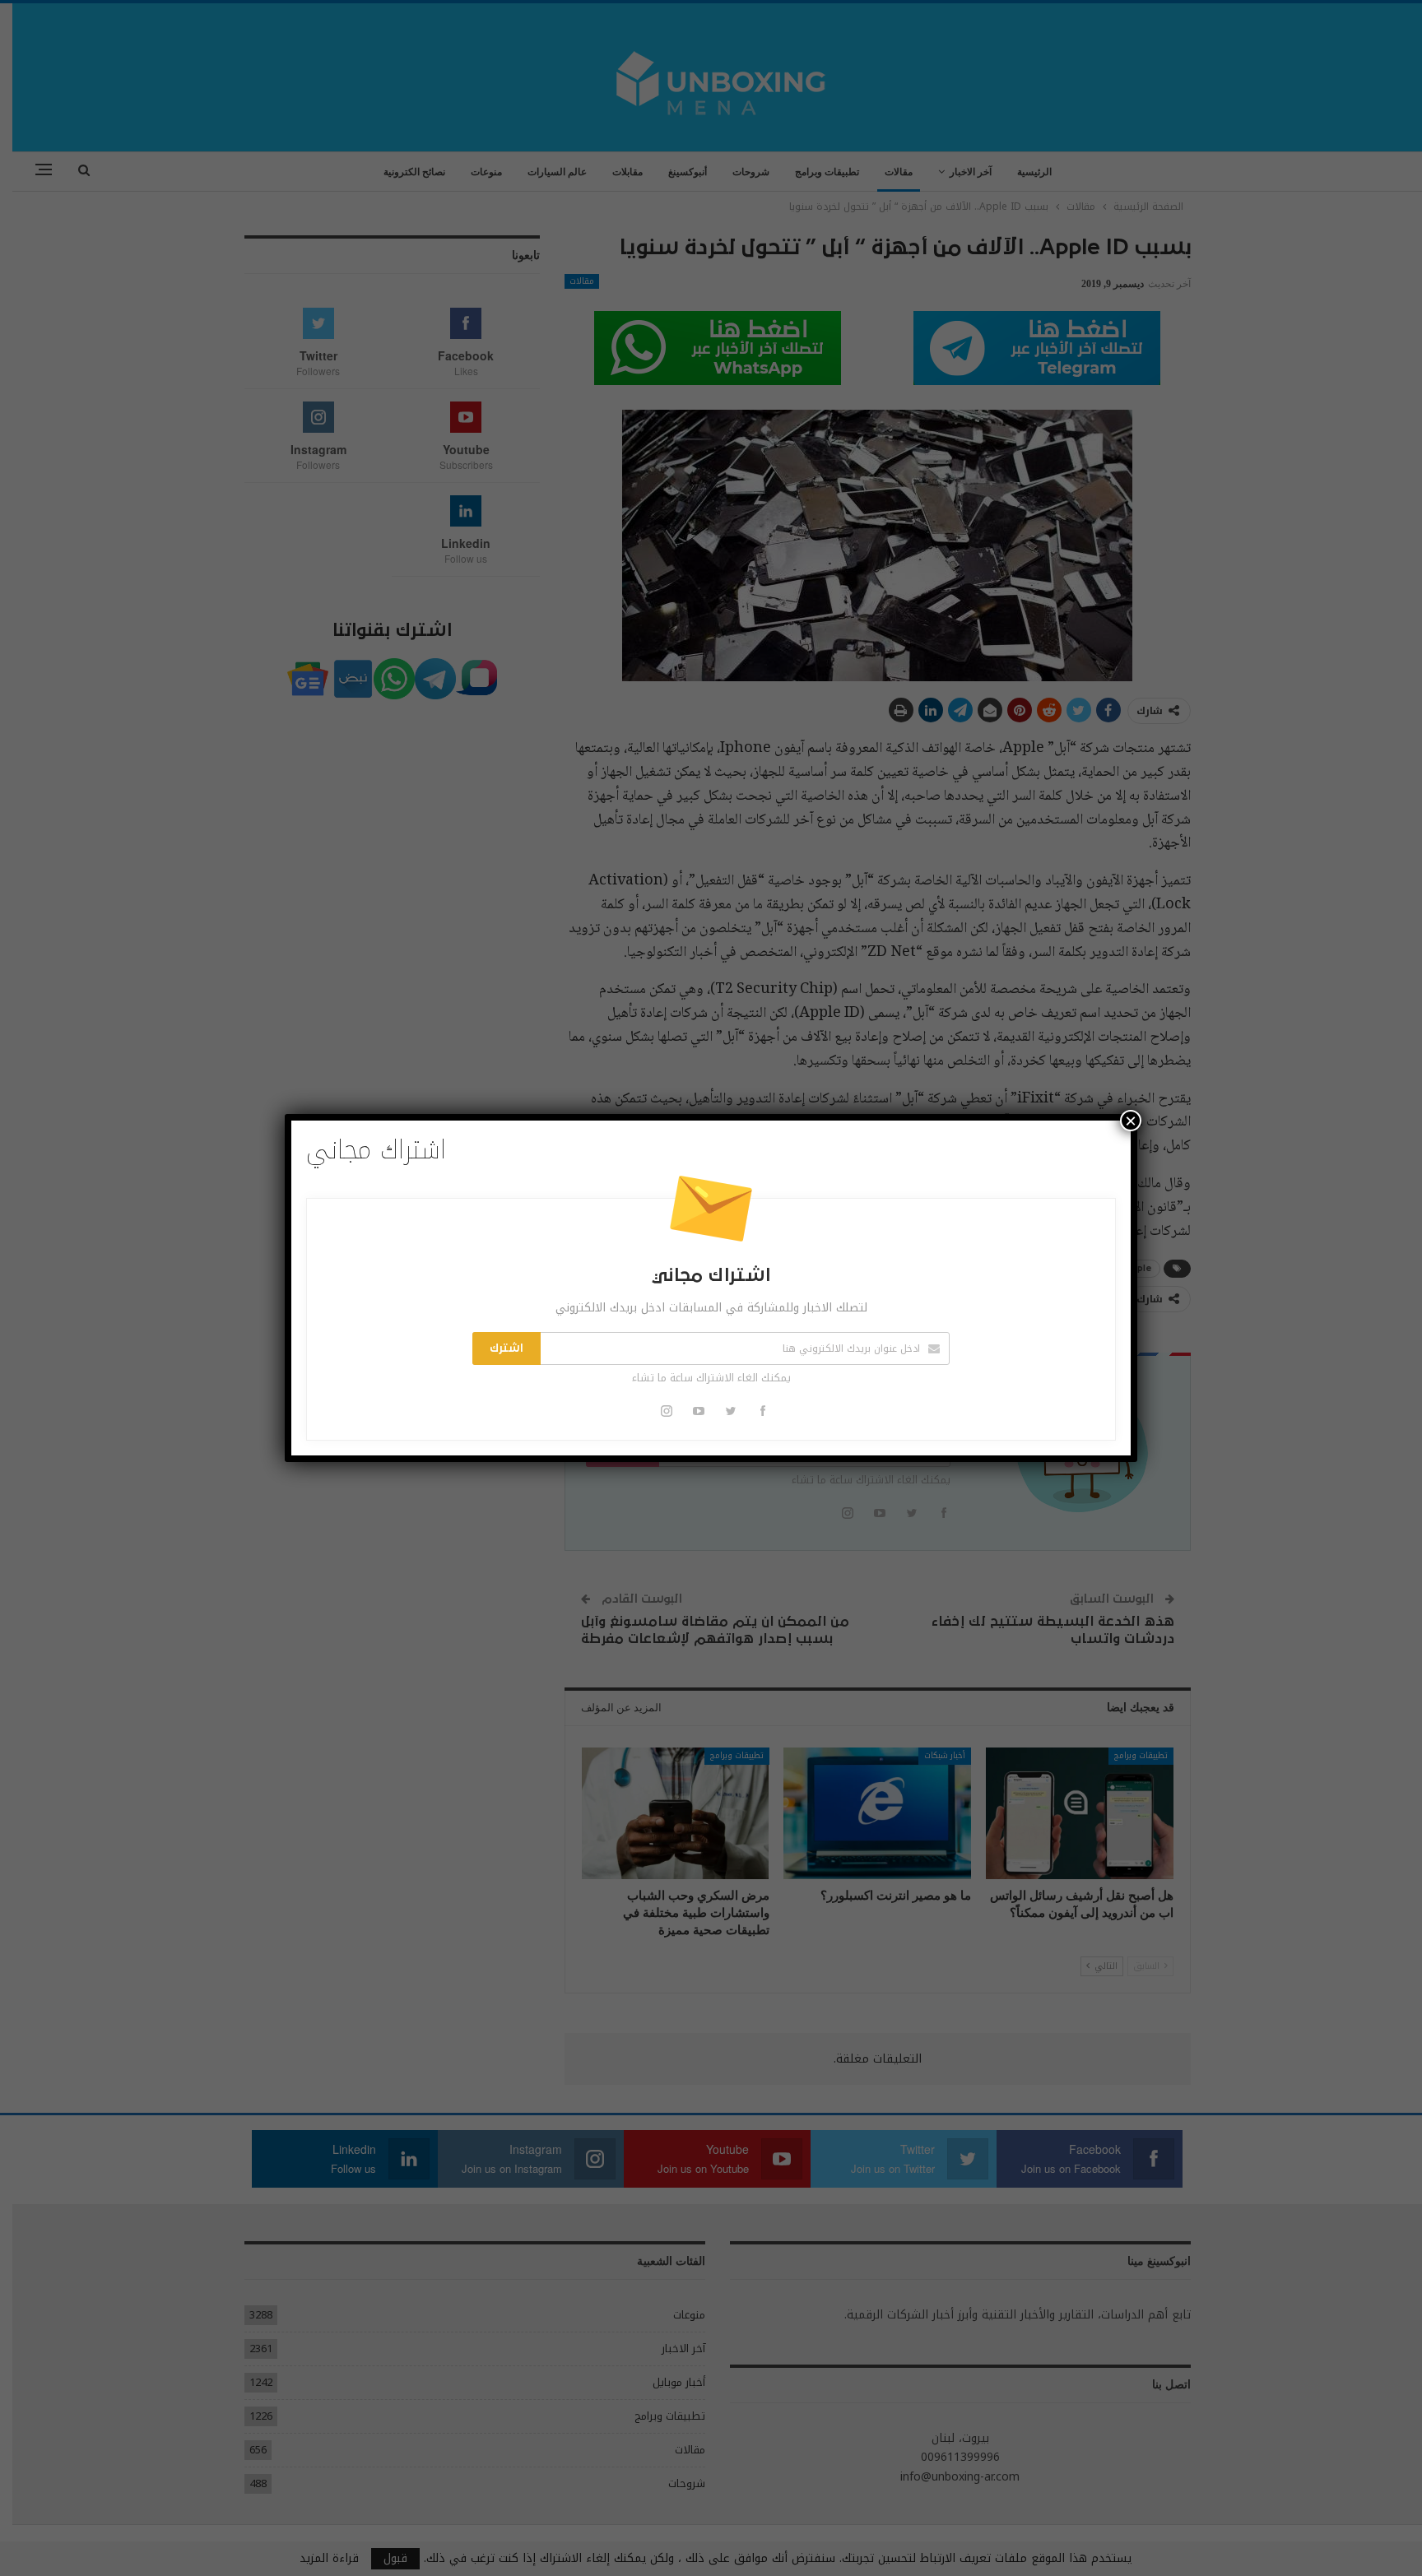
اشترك (507, 1348)
